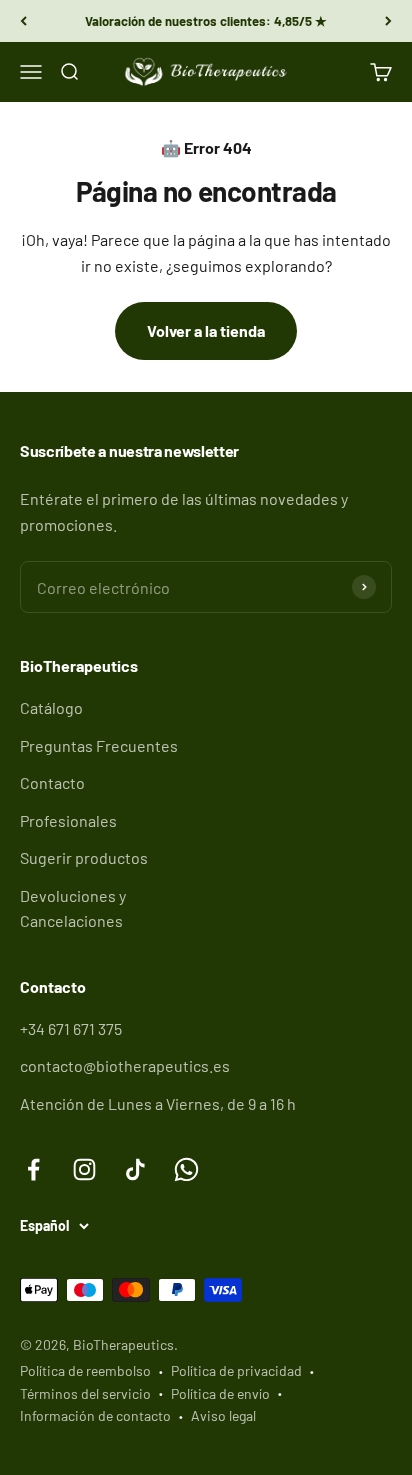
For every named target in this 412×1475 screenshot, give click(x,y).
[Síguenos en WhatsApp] (186, 1169)
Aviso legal (223, 1415)
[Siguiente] (388, 21)
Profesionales (68, 820)
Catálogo (51, 707)
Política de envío (220, 1393)
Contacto (52, 782)
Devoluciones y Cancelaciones (73, 908)
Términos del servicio (85, 1393)
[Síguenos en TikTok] (135, 1169)
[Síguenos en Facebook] (33, 1169)
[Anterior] (23, 21)
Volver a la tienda (206, 330)
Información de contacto (95, 1415)
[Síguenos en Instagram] (84, 1169)
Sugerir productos (84, 857)
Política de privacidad (236, 1370)
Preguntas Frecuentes (99, 745)
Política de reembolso (85, 1370)
